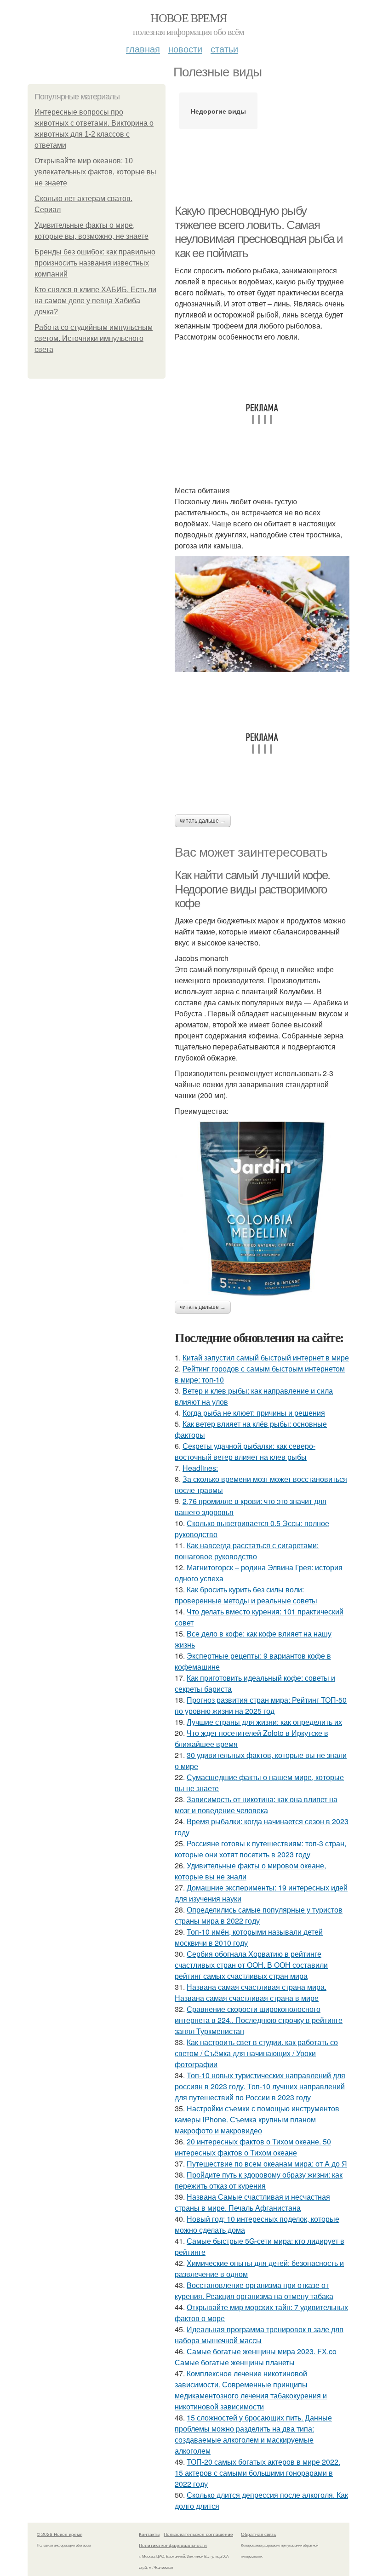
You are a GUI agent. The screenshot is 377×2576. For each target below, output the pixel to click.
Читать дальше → (203, 821)
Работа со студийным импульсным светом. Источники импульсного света (94, 338)
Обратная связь (258, 2534)
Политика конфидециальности (173, 2545)
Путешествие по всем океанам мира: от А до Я (267, 2164)
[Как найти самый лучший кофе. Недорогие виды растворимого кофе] (262, 1209)
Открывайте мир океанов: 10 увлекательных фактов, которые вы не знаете (95, 172)
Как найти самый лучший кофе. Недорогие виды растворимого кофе (252, 889)
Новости (185, 49)
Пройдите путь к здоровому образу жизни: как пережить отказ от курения (259, 2180)
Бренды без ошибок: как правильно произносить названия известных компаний (95, 263)
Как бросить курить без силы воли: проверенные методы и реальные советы (246, 1595)
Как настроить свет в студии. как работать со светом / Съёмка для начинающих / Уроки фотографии (256, 2053)
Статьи (224, 49)
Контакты (149, 2534)
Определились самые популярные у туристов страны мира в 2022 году (259, 1915)
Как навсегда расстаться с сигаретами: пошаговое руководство (247, 1551)
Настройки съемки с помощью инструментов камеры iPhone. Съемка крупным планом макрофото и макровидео (257, 2119)
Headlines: (200, 1468)
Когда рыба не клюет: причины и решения (254, 1413)
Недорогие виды (218, 111)
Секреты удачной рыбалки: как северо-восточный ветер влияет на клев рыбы (245, 1451)
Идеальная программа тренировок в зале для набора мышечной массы (259, 2335)
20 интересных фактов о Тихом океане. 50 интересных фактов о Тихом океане (253, 2147)
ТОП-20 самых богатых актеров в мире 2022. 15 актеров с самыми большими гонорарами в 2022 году (257, 2473)
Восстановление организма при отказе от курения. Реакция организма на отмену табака (254, 2291)
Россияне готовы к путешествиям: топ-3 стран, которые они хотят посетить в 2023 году (260, 1849)
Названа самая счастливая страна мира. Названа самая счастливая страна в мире (251, 1992)
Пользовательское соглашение (198, 2534)
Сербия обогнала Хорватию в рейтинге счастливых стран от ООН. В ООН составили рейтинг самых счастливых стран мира (251, 1965)
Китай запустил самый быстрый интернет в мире (266, 1357)
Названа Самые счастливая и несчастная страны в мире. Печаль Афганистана (252, 2202)
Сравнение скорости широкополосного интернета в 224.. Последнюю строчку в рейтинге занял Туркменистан (259, 2020)
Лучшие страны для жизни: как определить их (264, 1722)
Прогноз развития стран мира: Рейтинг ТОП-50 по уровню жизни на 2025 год (261, 1705)
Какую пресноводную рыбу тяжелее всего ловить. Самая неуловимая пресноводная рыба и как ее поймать (259, 232)
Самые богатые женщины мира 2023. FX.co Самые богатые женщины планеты (256, 2357)
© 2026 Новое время (60, 2534)
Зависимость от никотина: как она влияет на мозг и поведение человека (256, 1805)
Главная (143, 49)
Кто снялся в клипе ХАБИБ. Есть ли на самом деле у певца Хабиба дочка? (95, 301)
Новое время (188, 17)
